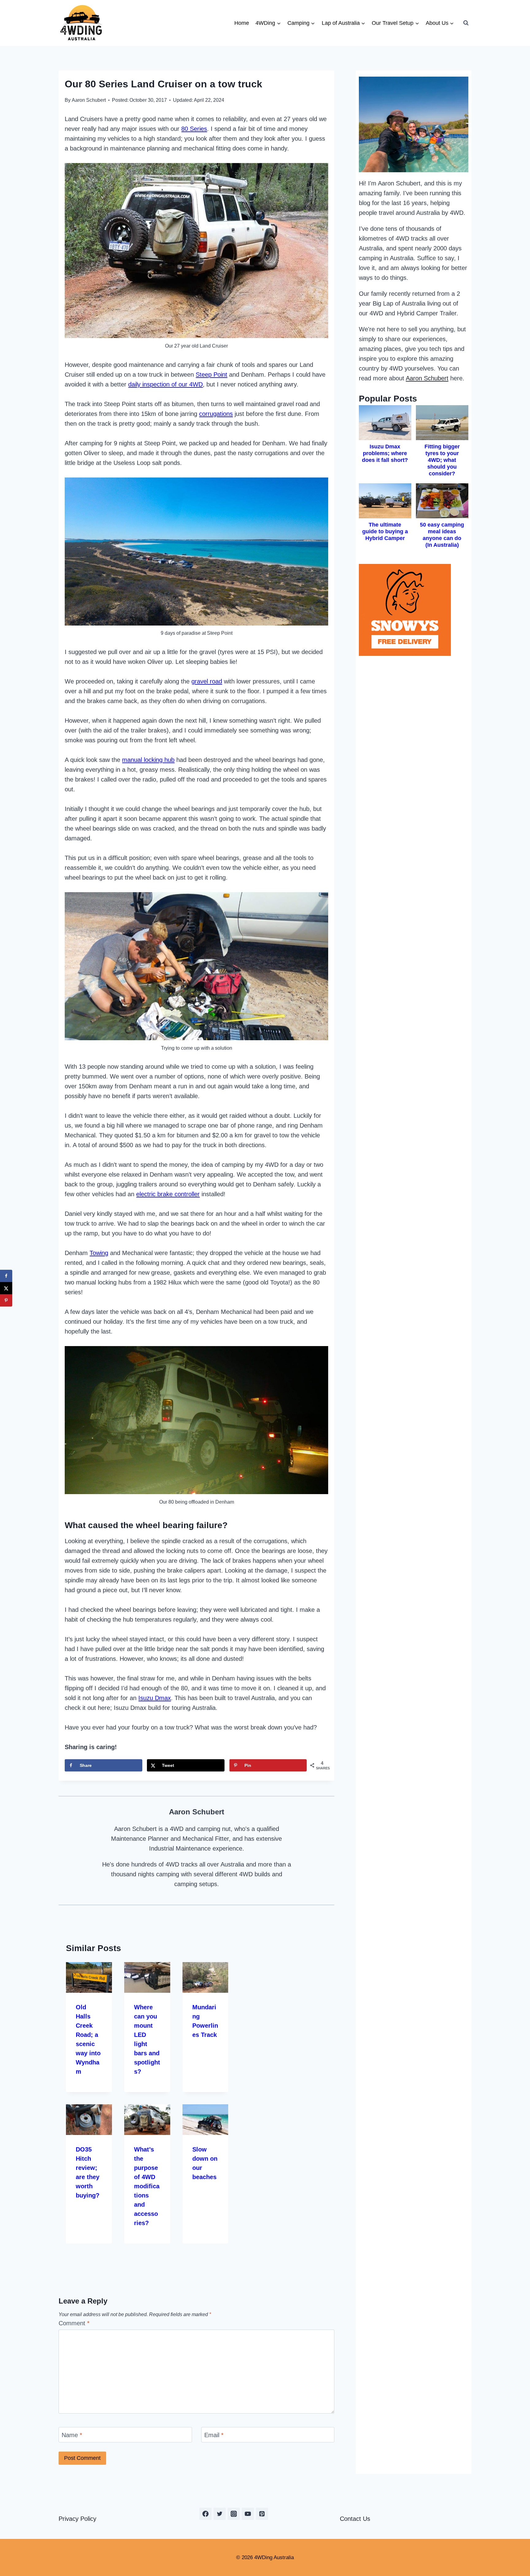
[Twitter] (220, 2514)
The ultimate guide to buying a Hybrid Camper (385, 531)
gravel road (207, 681)
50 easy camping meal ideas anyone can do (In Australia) (442, 535)
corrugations (216, 414)
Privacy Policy (77, 2519)
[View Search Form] (466, 23)
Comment (74, 2323)
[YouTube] (248, 2514)
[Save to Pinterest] (6, 1300)
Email (214, 2435)
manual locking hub (148, 760)
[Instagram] (234, 2514)
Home (242, 23)
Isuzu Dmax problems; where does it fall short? (385, 453)
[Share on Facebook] (6, 1276)
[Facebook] (205, 2514)
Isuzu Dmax (155, 1698)
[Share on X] (6, 1288)
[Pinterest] (262, 2514)
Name (72, 2435)
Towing (99, 1253)
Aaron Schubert (89, 100)
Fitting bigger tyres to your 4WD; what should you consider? (442, 460)
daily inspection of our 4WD (165, 384)
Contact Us (355, 2519)
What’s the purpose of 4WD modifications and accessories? (147, 2186)
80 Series (194, 129)
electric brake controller (168, 1194)
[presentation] (89, 1977)
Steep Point (211, 375)
